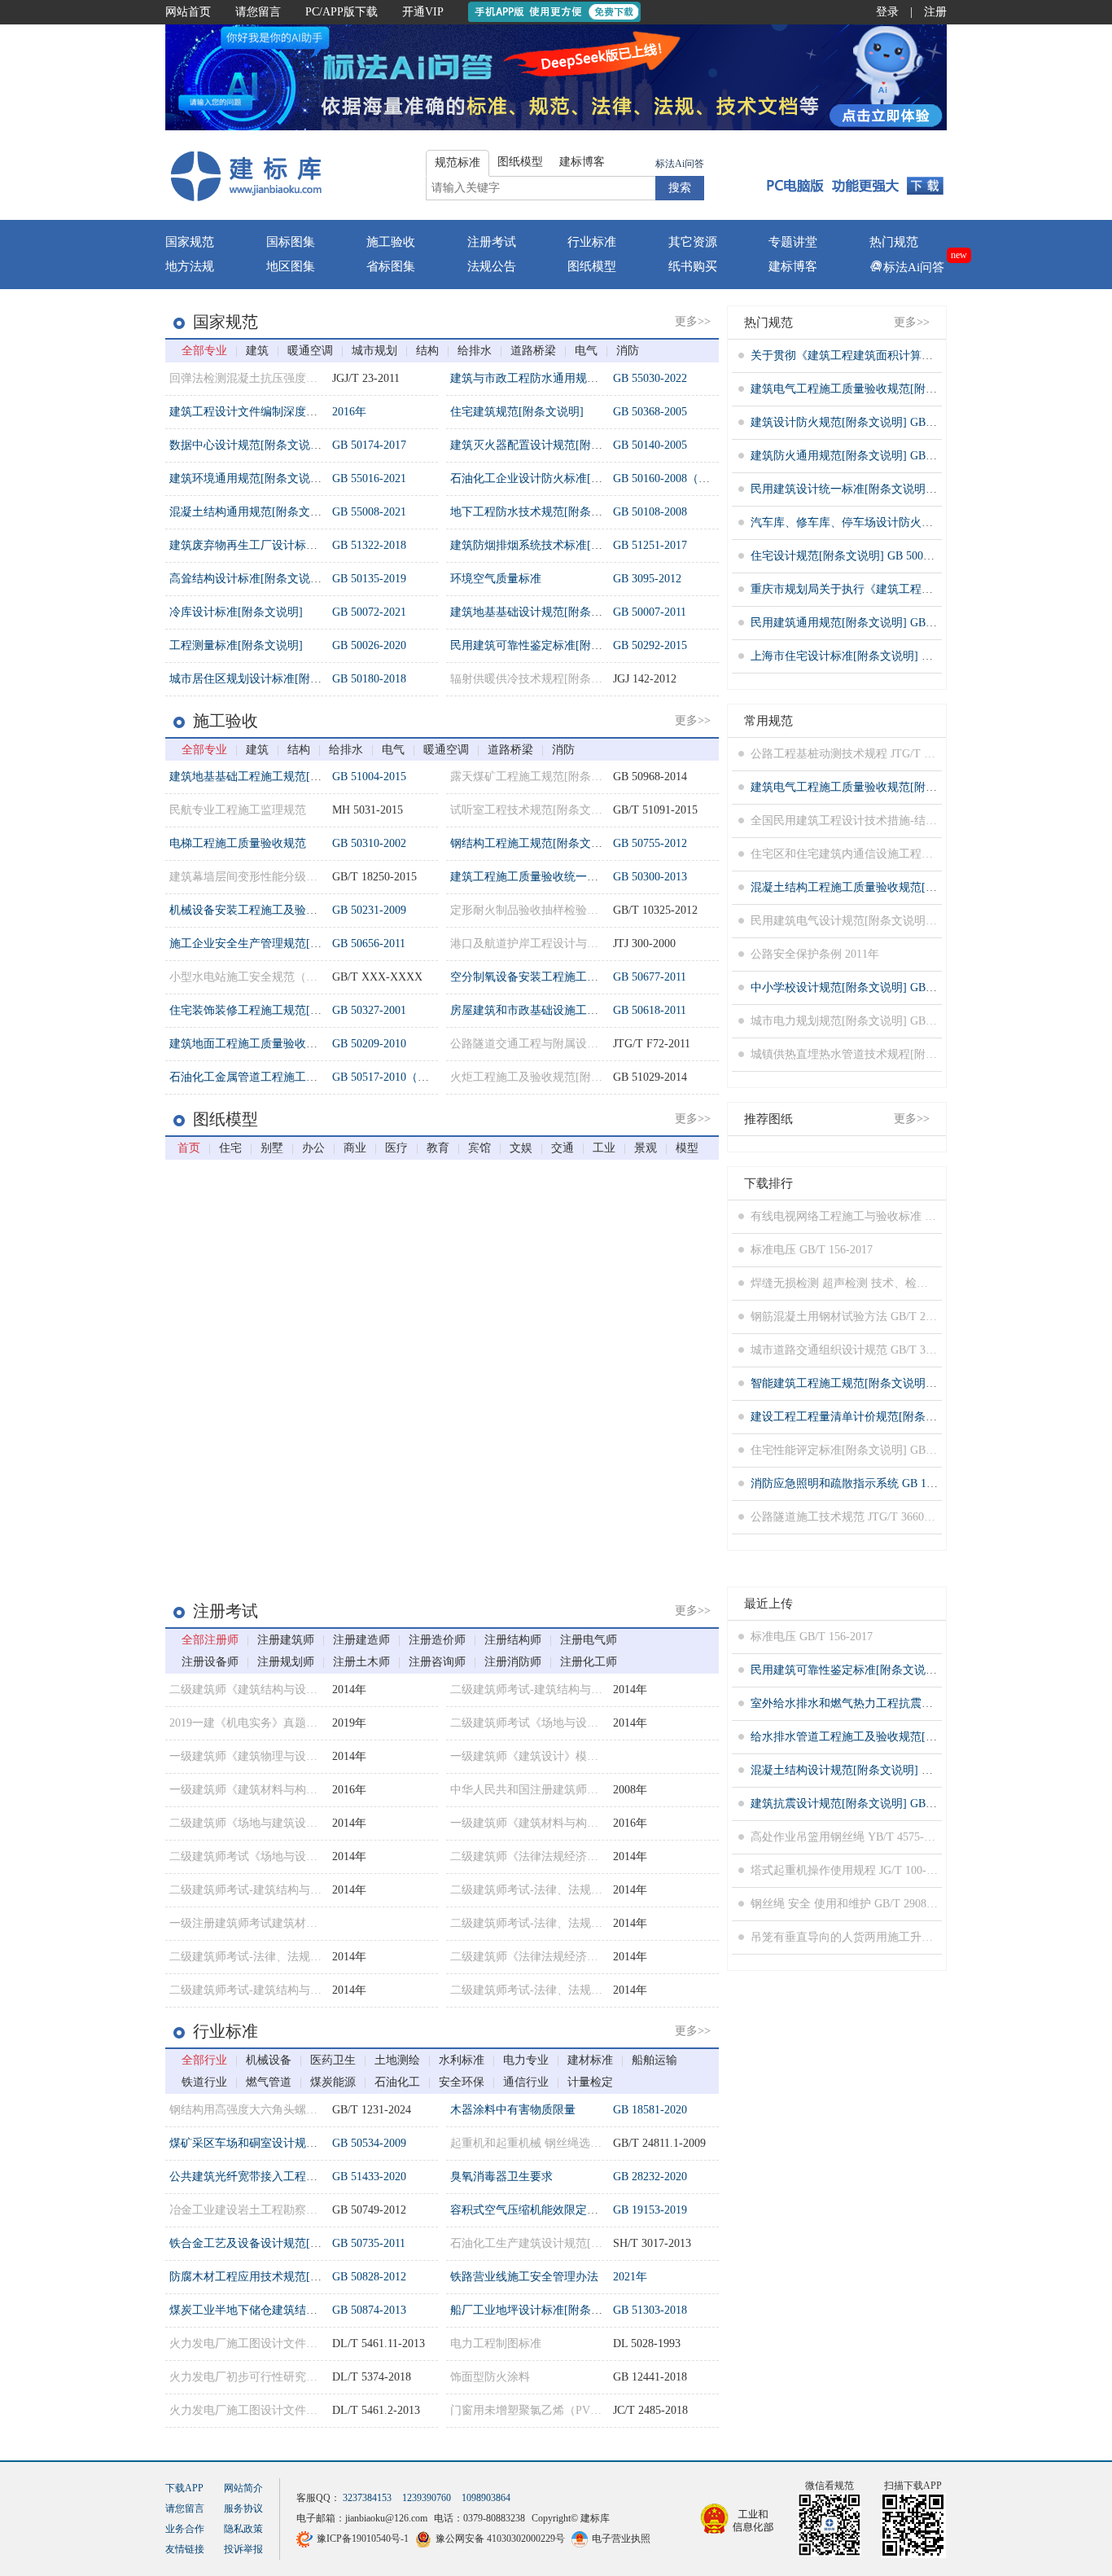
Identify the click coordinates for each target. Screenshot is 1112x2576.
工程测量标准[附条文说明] (236, 645)
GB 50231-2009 (369, 910)
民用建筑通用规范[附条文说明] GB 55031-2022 (867, 623)
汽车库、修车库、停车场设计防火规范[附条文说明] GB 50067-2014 (919, 522)
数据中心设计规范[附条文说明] (247, 445)
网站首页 (188, 12)
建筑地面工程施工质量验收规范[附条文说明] (282, 1044)
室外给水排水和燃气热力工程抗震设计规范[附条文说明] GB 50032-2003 (930, 1703)
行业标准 (592, 242)
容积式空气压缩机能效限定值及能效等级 (553, 2210)
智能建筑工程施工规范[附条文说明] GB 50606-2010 (879, 1383)
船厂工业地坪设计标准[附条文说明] (540, 2310)
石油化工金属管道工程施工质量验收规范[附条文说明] (304, 1077)
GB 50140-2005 (650, 445)
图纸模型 (592, 266)
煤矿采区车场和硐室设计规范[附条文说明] (276, 2143)
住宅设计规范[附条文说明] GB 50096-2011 (856, 556)
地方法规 (190, 266)
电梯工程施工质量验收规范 (238, 843)
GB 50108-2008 (650, 512)
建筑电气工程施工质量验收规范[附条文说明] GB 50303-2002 (902, 389)
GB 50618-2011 (650, 1010)
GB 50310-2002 (369, 843)
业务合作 (185, 2529)
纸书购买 (693, 266)
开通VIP (423, 12)
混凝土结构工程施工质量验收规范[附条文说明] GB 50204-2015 (907, 887)
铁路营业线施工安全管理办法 (524, 2277)
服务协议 (243, 2508)
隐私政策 (243, 2529)
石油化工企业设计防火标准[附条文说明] (551, 478)
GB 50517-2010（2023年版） (403, 1077)
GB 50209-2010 (369, 1044)
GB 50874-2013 (369, 2310)
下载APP (184, 2488)
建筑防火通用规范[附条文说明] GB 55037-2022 (867, 456)
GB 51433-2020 (369, 2177)
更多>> (693, 321)
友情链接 (185, 2549)
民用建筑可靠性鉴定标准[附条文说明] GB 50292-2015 (884, 1670)
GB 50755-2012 (650, 843)
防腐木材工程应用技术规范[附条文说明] (270, 2277)
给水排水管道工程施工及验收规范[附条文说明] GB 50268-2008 (907, 1737)
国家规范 (190, 242)
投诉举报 (243, 2549)
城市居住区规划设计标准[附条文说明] (265, 679)
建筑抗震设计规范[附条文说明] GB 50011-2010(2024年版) (894, 1804)
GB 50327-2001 (369, 1010)
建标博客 (793, 266)
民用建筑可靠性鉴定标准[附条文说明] (545, 645)
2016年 (349, 412)
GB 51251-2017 (650, 545)
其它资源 (693, 242)
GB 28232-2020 (650, 2177)
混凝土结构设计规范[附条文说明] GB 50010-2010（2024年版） (907, 1770)
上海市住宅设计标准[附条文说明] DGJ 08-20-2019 (875, 656)
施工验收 (391, 242)
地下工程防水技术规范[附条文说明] (540, 512)
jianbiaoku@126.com (386, 2518)
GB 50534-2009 (369, 2143)
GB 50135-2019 (369, 579)
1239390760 (427, 2498)
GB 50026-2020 (369, 645)
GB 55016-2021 (369, 478)
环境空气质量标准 (496, 579)
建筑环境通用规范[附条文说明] (247, 478)
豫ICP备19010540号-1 (363, 2539)
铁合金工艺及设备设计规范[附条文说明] (270, 2243)
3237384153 (367, 2498)
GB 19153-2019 (650, 2210)
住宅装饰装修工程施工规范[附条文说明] (270, 1010)
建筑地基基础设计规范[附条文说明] (540, 612)
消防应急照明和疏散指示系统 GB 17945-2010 (863, 1483)
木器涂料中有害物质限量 (513, 2110)
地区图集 (291, 266)
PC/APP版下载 (341, 12)
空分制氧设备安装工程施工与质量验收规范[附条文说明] (591, 977)
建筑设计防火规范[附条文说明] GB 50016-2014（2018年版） (902, 422)
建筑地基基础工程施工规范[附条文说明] (270, 777)
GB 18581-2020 (650, 2110)
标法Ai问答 (680, 164)
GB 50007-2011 (650, 612)
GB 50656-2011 (369, 944)
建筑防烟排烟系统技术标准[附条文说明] (551, 545)
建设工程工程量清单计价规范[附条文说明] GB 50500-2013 (896, 1417)
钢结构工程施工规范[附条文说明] (534, 843)
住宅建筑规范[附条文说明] (517, 412)
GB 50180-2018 (369, 679)
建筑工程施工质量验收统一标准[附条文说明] (563, 877)
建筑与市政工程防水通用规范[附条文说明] (557, 378)
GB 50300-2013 (650, 877)
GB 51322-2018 (369, 545)
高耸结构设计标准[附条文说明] (247, 579)
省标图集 (391, 266)
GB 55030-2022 (650, 378)
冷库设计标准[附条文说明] (236, 612)
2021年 (630, 2277)
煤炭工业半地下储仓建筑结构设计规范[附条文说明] (299, 2310)
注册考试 (492, 242)
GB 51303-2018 (650, 2310)
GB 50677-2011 (650, 977)
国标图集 (291, 242)
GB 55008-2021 (369, 512)
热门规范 (894, 242)
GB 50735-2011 (369, 2243)
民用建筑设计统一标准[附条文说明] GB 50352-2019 (879, 489)
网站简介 (243, 2488)
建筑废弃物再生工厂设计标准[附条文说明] (276, 545)
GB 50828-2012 (369, 2277)
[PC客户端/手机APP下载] (850, 175)
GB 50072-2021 (369, 612)
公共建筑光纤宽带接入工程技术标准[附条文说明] (293, 2177)
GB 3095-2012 (647, 579)
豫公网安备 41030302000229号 (500, 2539)
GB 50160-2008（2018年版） (684, 478)
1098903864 (486, 2498)
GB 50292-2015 (650, 645)
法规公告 (492, 266)
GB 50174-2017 (369, 445)
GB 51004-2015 (369, 777)
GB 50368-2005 (650, 412)
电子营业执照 (621, 2539)
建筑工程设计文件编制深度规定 (249, 412)
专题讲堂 (793, 242)
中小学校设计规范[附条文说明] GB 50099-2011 (867, 987)
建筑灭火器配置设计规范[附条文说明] (545, 445)
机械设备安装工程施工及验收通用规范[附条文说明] (299, 910)
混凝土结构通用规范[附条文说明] (253, 512)
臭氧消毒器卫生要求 (501, 2177)
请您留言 (258, 12)
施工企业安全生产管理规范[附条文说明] (270, 944)
